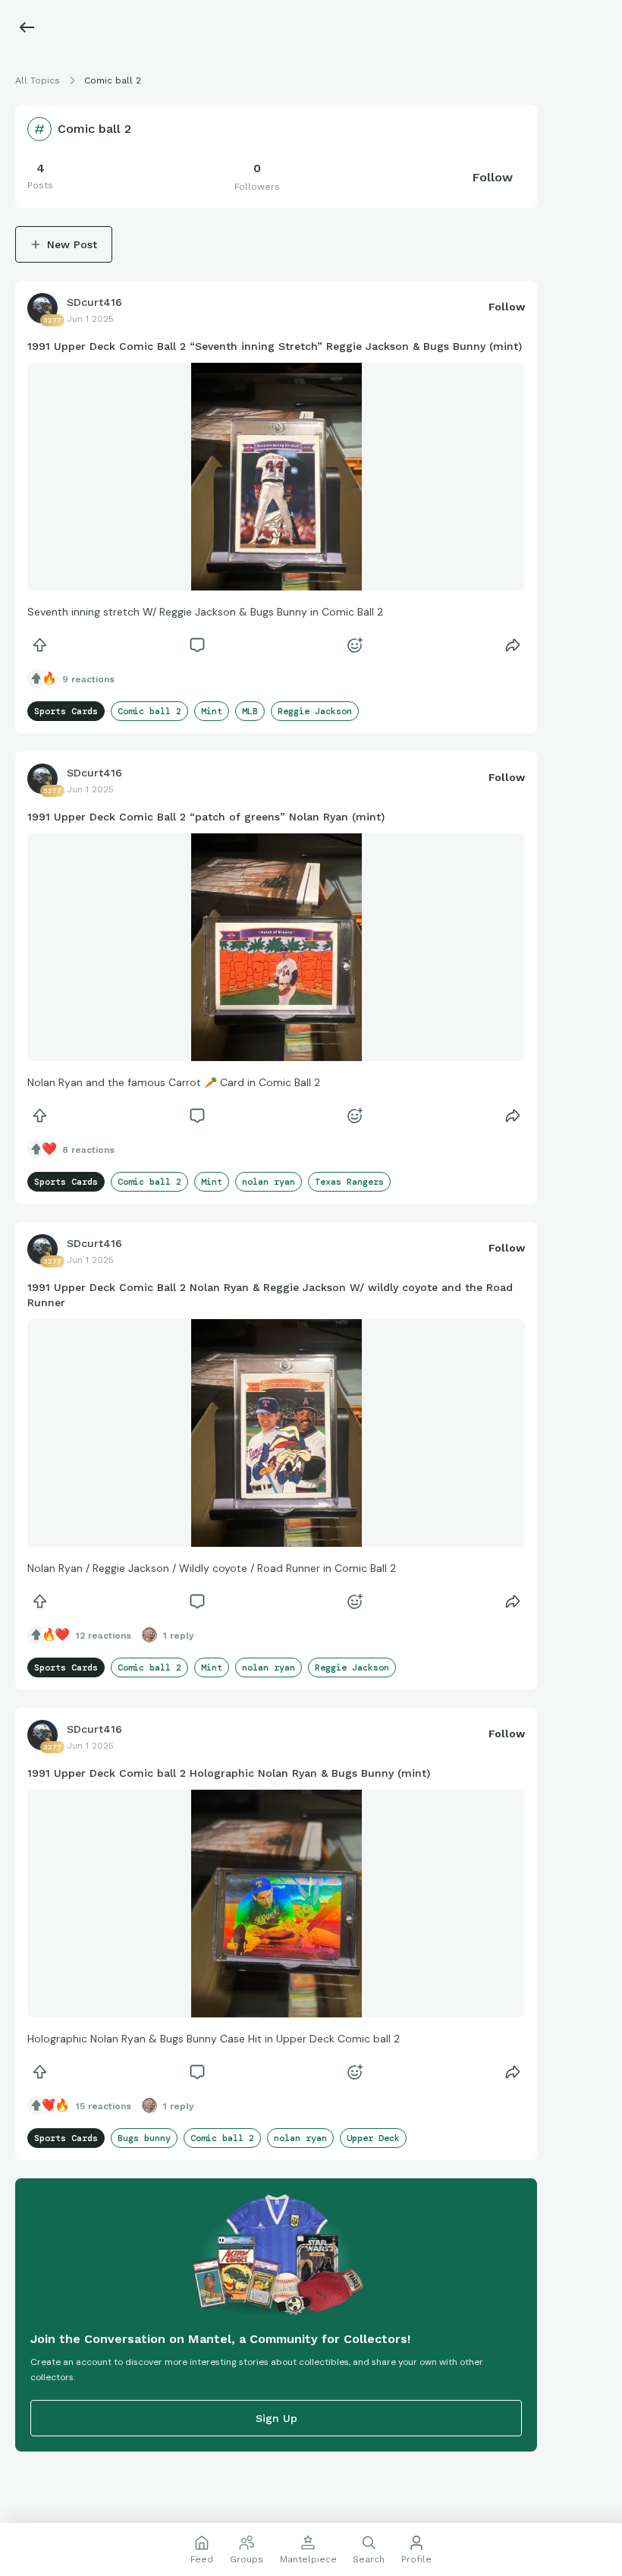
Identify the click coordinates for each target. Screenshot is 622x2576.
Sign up (276, 2418)
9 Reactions (88, 679)
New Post (72, 244)
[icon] (39, 645)
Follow (493, 177)
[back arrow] (27, 27)
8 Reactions (88, 1150)
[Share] (513, 645)
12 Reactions (104, 1636)
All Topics (38, 80)
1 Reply (179, 1636)
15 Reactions (104, 2106)
